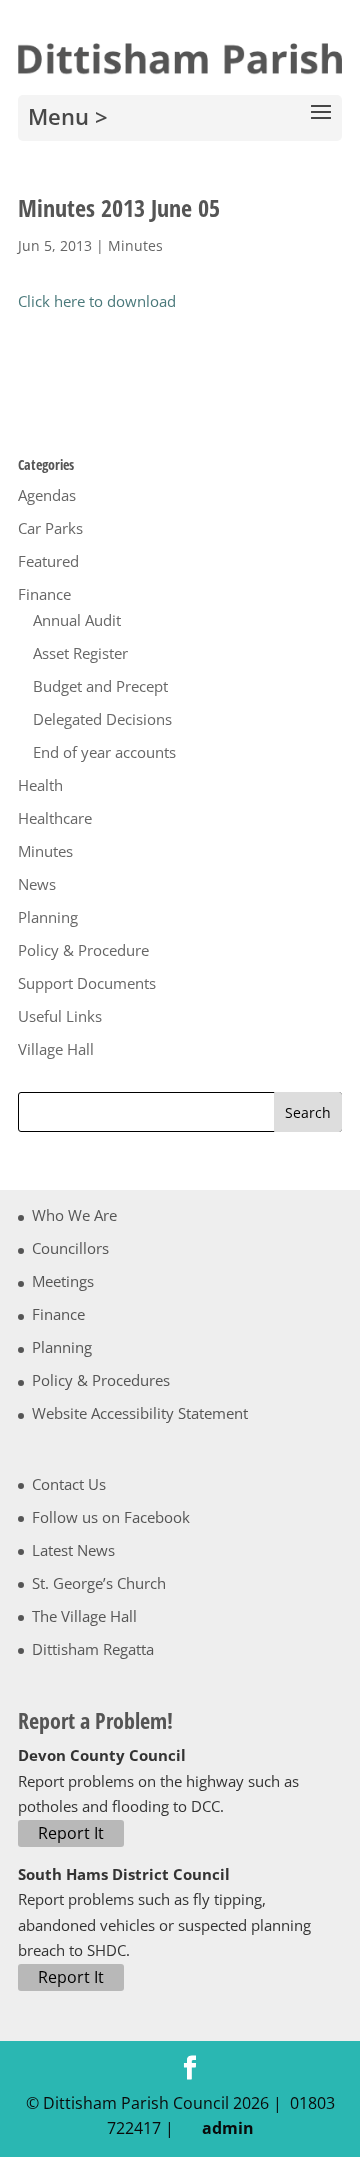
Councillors (70, 1248)
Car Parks (50, 528)
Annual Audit (77, 620)
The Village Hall (84, 1616)
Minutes (135, 245)
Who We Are (74, 1215)
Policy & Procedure (83, 950)
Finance (44, 594)
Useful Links (60, 1016)
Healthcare (55, 818)
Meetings (63, 1281)
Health (40, 785)
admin (224, 2128)
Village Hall (56, 1049)
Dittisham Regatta (93, 1649)
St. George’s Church (99, 1583)
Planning (48, 917)
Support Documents (87, 983)
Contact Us (69, 1484)
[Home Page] (180, 57)
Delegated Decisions (102, 719)
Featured (48, 561)
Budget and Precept (100, 686)
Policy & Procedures (101, 1380)
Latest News (73, 1550)
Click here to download (97, 301)
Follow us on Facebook (111, 1517)
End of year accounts (104, 752)
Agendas (47, 495)
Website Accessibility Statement (140, 1413)
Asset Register (80, 653)
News (37, 884)
